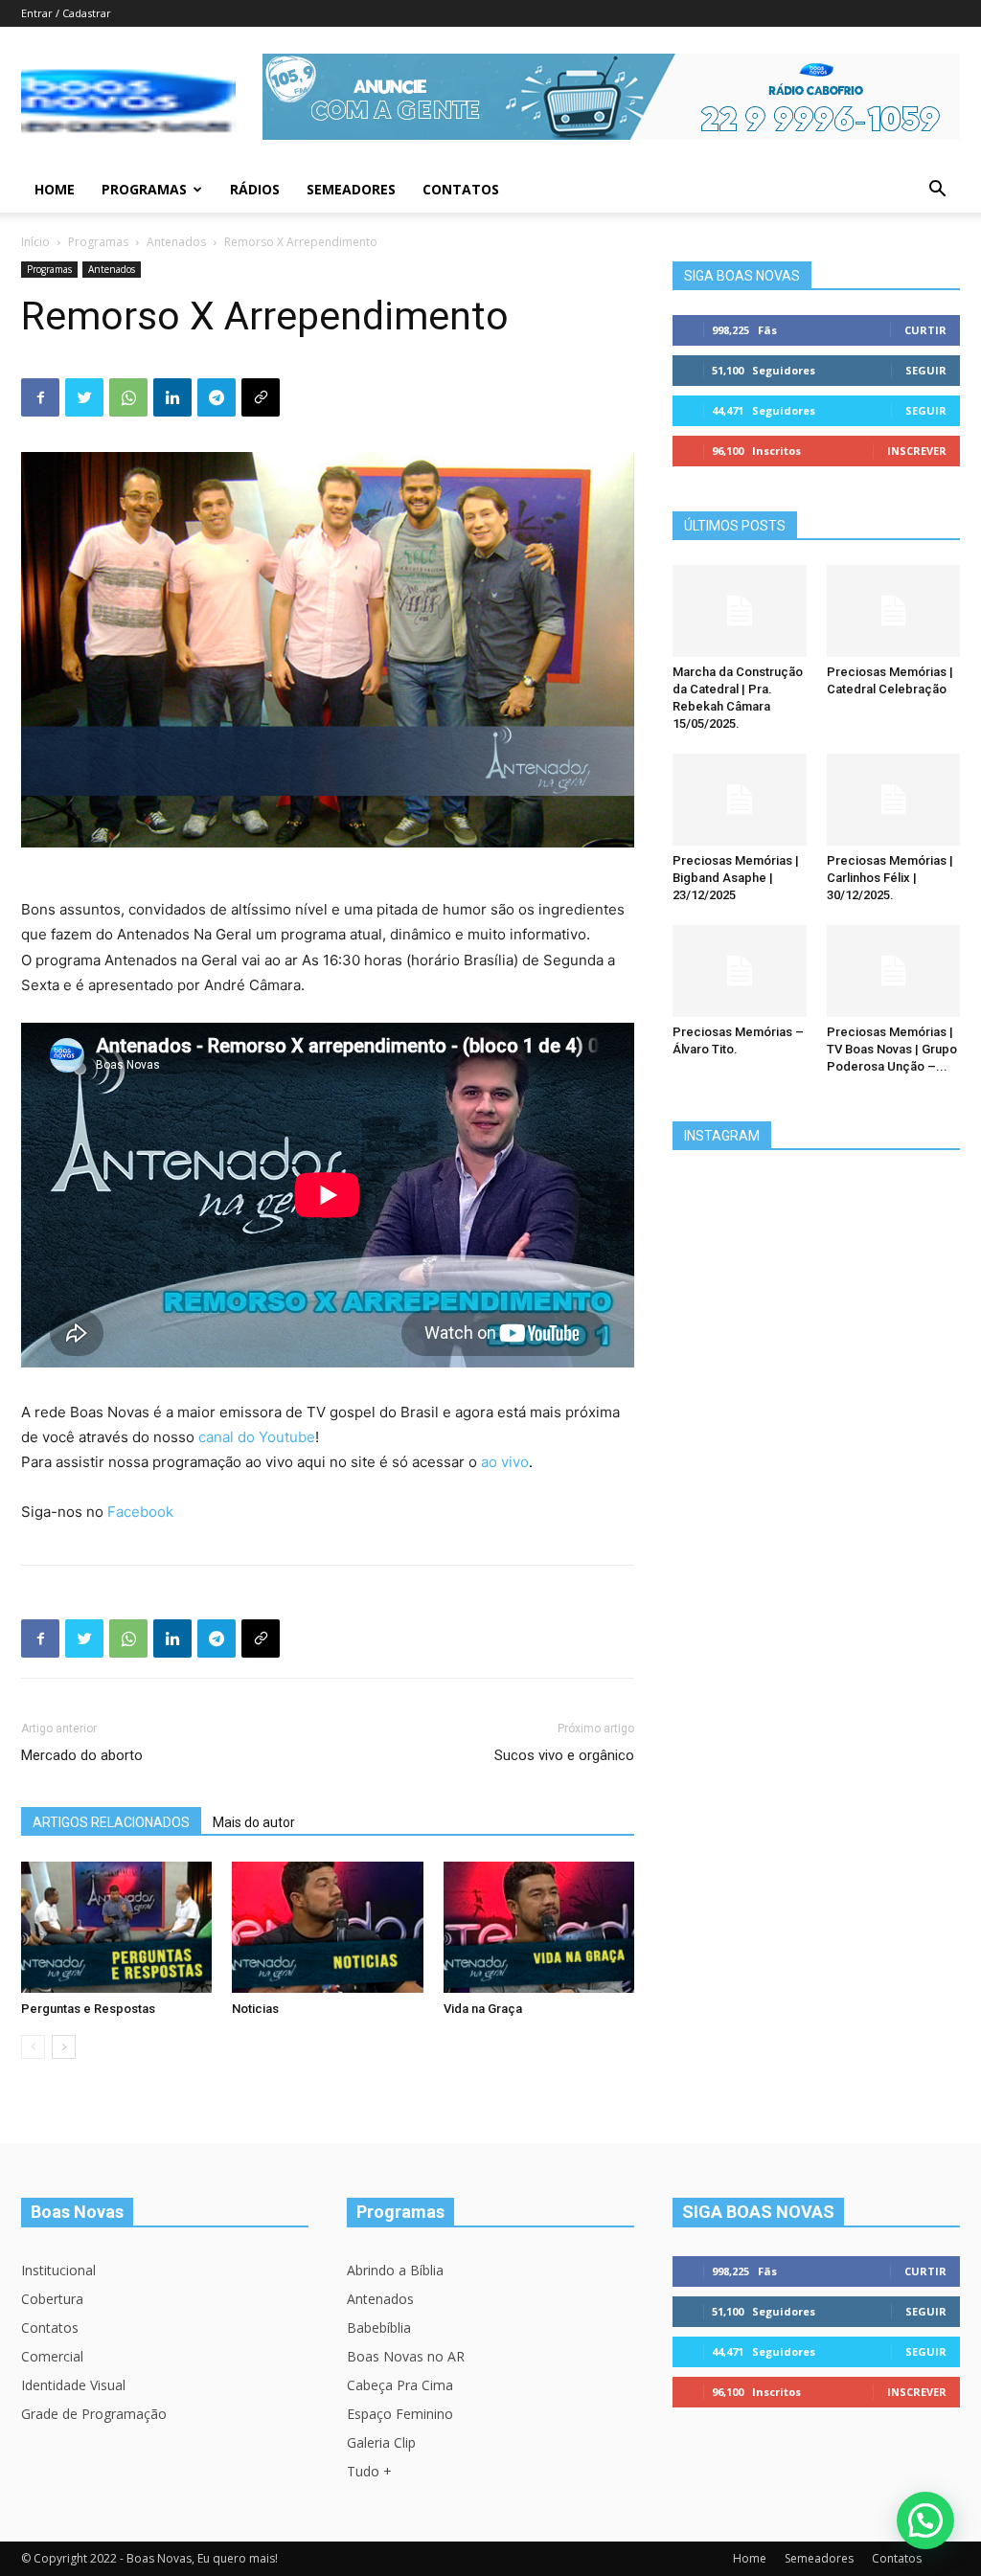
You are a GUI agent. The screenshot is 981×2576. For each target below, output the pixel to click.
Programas (144, 189)
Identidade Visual (73, 2385)
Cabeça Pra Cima (400, 2385)
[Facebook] (40, 397)
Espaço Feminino (400, 2414)
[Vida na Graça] (539, 1927)
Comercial (52, 2356)
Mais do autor (254, 1822)
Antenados (176, 242)
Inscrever (917, 451)
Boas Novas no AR (406, 2356)
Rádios (255, 189)
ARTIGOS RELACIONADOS (111, 1822)
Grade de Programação (94, 2414)
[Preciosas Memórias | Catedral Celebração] (894, 611)
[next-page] (64, 2047)
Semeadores (351, 189)
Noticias (255, 2009)
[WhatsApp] (128, 397)
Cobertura (52, 2299)
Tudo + (369, 2471)
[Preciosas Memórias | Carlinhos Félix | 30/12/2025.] (894, 800)
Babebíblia (379, 2327)
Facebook (140, 1512)
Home (55, 189)
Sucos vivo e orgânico (564, 1755)
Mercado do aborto (82, 1755)
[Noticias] (327, 1927)
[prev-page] (33, 2047)
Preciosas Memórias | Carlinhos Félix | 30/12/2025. (890, 878)
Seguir (926, 370)
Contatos (461, 189)
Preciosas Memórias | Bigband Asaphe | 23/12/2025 (736, 878)
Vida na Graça (483, 2009)
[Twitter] (84, 397)
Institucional (58, 2270)
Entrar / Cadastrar (66, 13)
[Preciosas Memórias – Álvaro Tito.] (740, 971)
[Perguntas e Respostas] (116, 1927)
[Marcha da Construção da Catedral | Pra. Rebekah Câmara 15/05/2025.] (740, 611)
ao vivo (505, 1462)
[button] (937, 191)
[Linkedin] (172, 397)
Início (35, 242)
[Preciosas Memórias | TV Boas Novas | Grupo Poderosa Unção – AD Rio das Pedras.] (894, 971)
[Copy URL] (261, 397)
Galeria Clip (381, 2442)
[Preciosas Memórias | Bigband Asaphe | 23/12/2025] (740, 800)
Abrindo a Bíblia (395, 2270)
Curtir (925, 330)
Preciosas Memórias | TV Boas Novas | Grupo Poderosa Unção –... (892, 1049)
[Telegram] (217, 397)
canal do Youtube (257, 1437)
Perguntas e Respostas (88, 2009)
